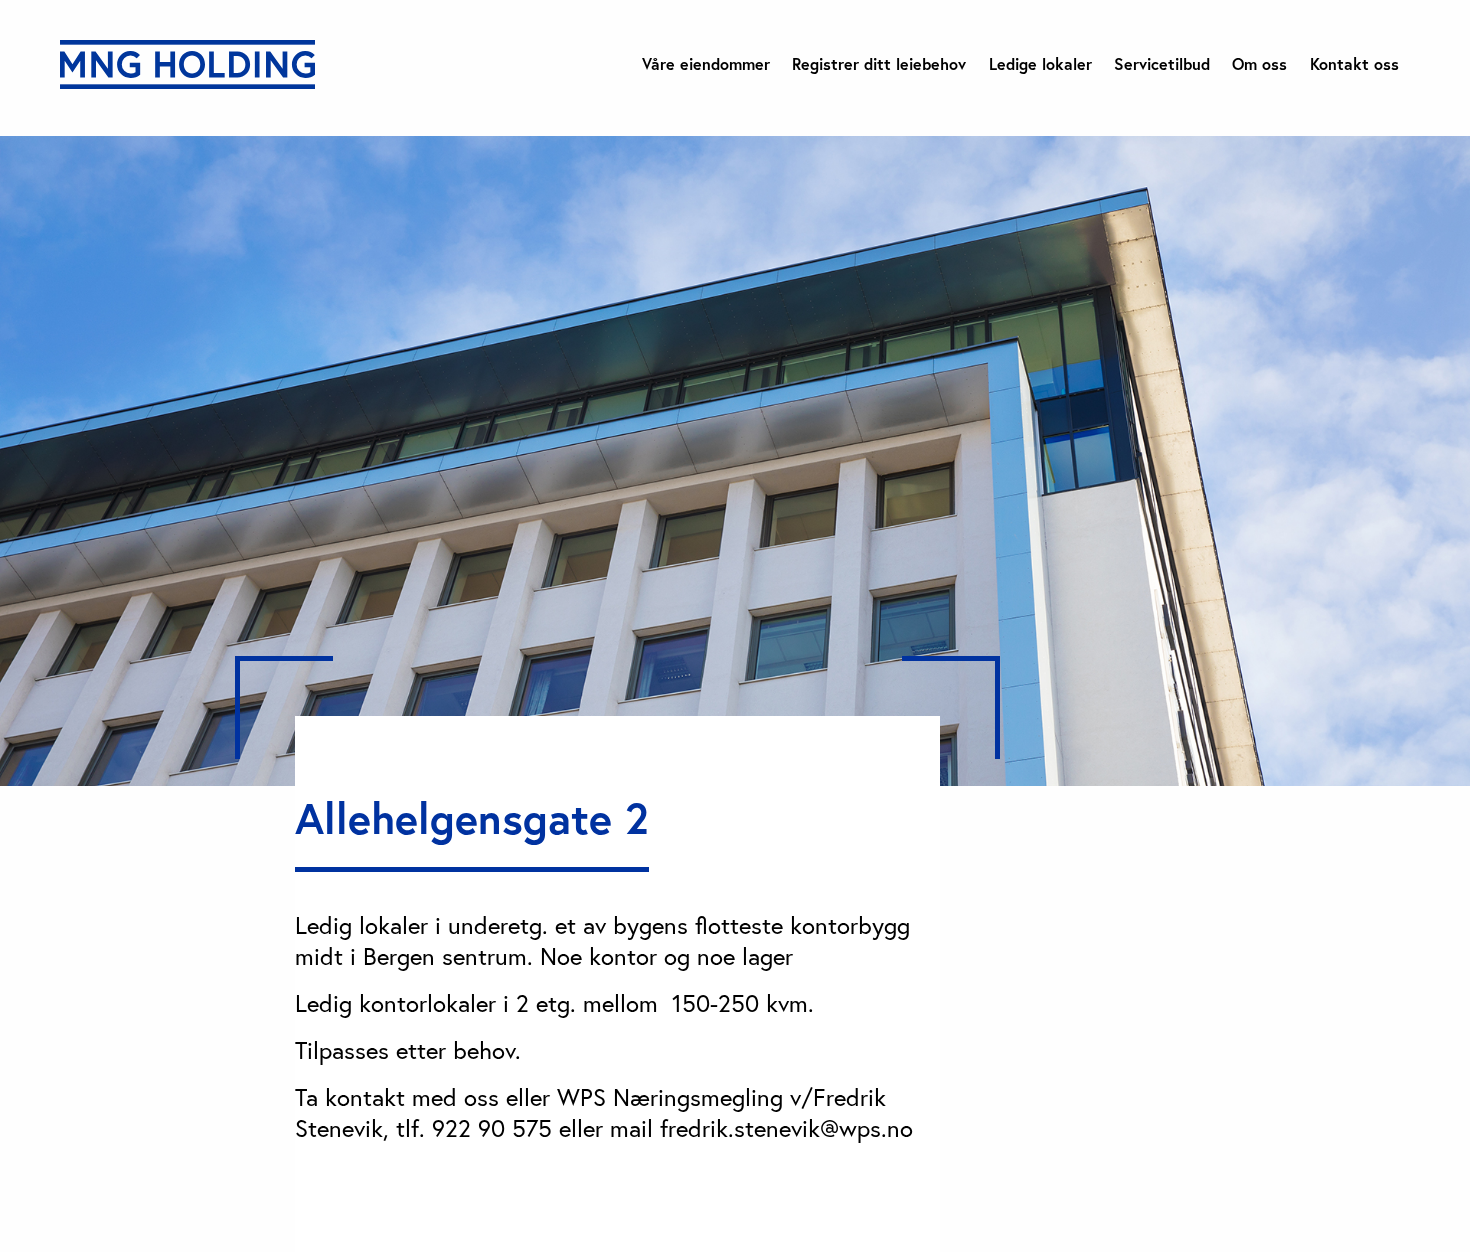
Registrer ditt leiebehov (879, 64)
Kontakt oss (1354, 64)
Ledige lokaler (1040, 64)
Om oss (1259, 64)
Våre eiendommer (706, 64)
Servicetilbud (1162, 64)
